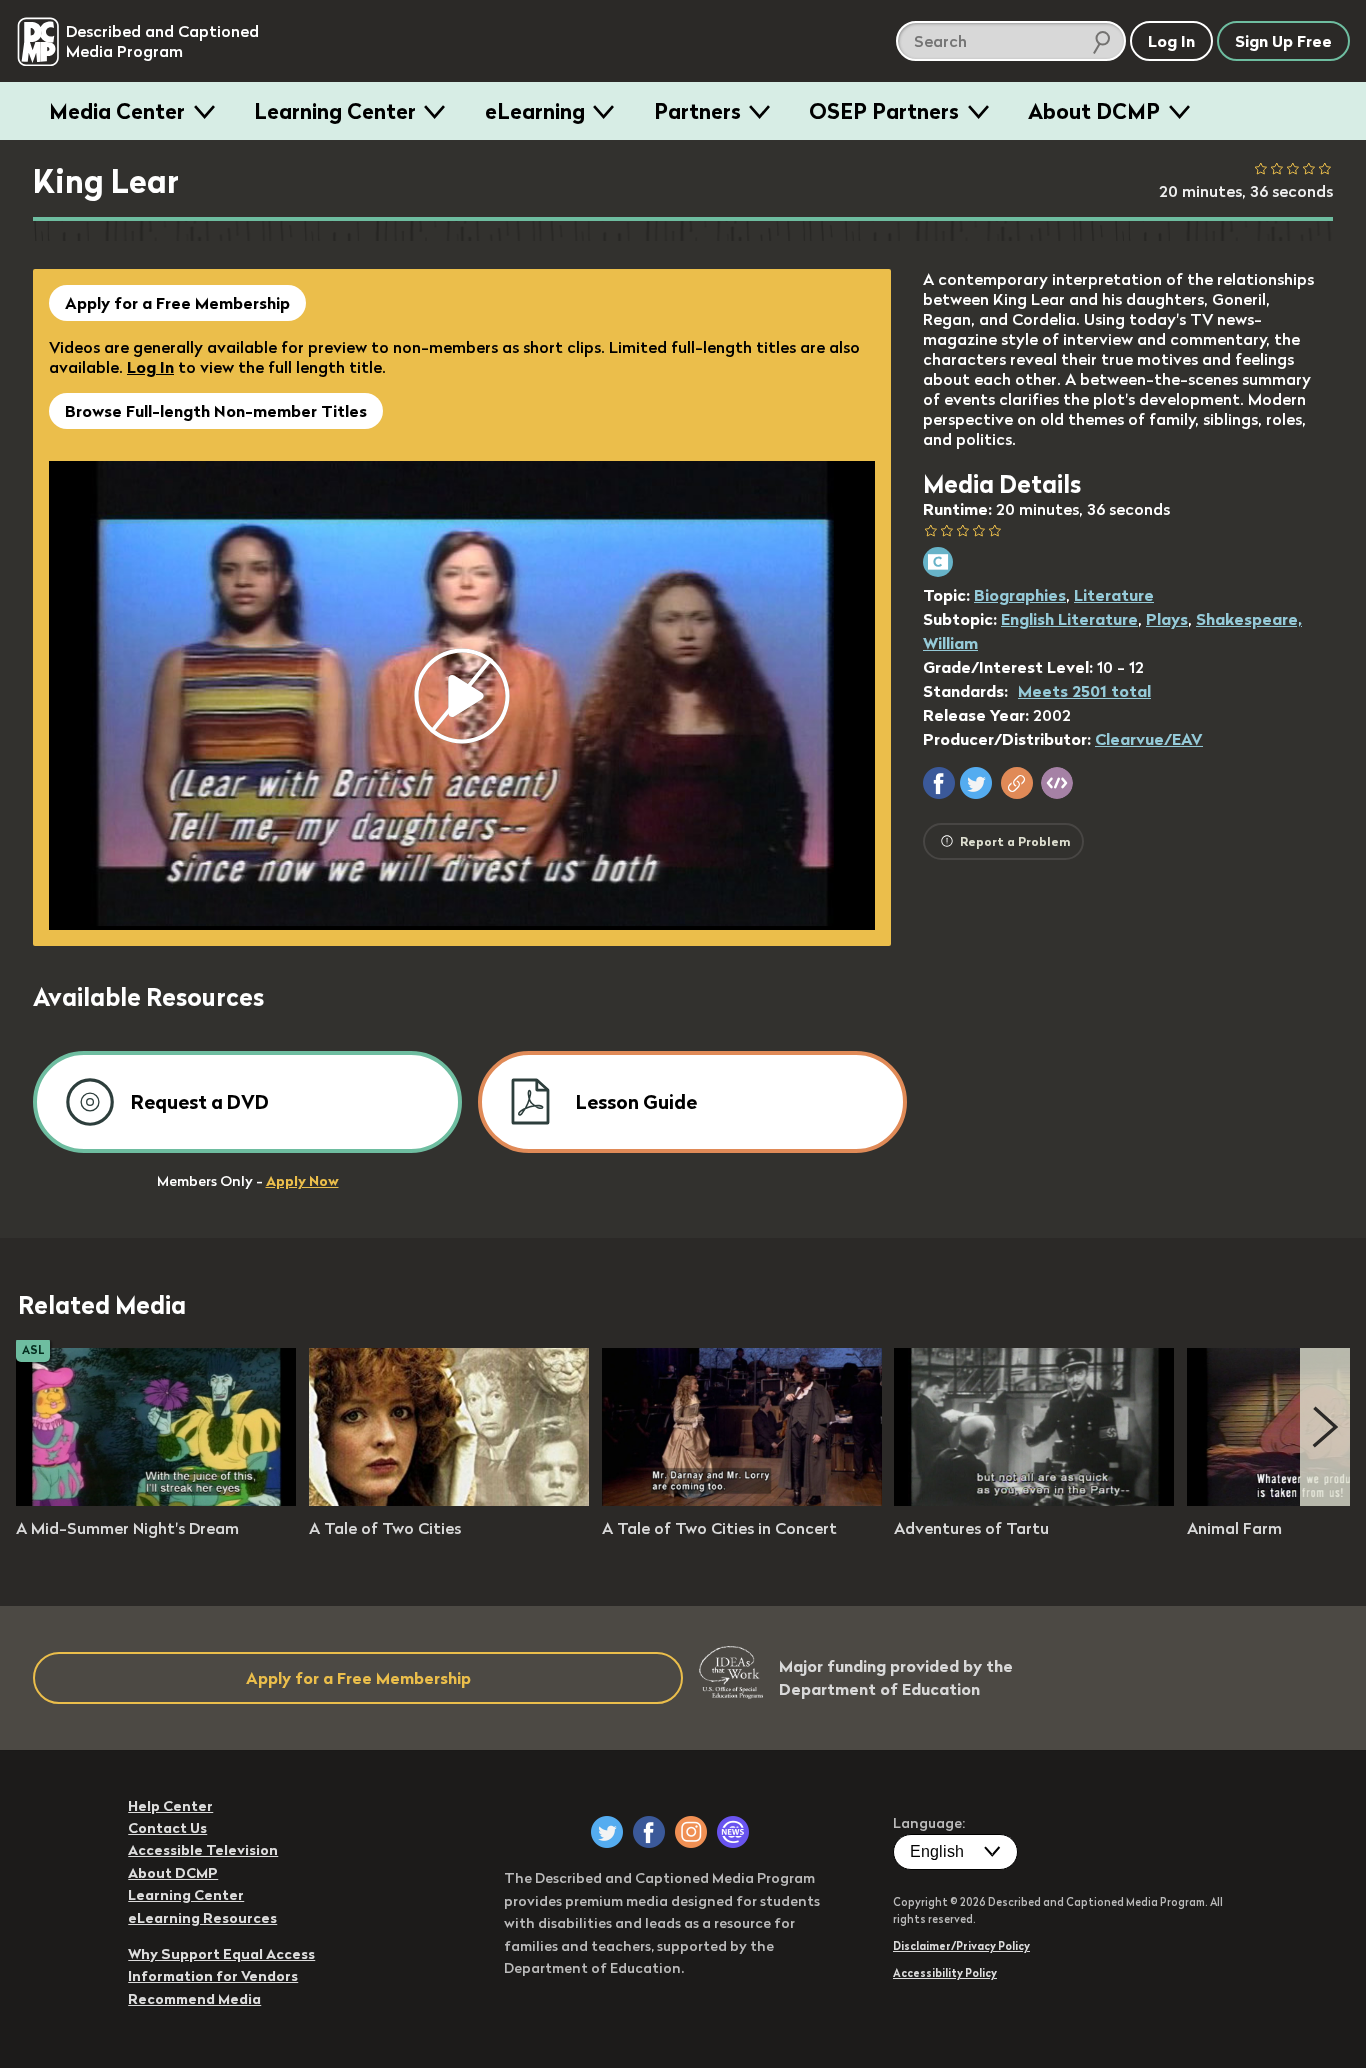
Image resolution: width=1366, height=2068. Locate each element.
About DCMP (1094, 111)
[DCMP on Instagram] (691, 1832)
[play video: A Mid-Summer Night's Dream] (156, 1500)
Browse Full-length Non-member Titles (216, 411)
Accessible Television (203, 1850)
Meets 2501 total (1084, 691)
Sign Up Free (1283, 41)
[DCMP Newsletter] (733, 1832)
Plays (1167, 619)
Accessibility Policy (945, 1973)
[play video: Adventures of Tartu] (1034, 1500)
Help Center (170, 1806)
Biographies (1020, 595)
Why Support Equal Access (221, 1954)
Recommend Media (194, 1999)
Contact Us (167, 1828)
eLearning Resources (202, 1918)
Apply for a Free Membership (177, 303)
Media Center (117, 111)
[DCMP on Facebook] (649, 1832)
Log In (150, 367)
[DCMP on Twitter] (607, 1832)
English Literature (1069, 619)
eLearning (535, 111)
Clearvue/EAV (1149, 739)
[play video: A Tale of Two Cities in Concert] (742, 1500)
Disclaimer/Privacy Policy (961, 1946)
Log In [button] (1171, 41)
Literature (1114, 595)
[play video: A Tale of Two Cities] (449, 1500)
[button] (939, 783)
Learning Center (335, 111)
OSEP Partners (884, 111)
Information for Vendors (213, 1976)
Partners (697, 111)
